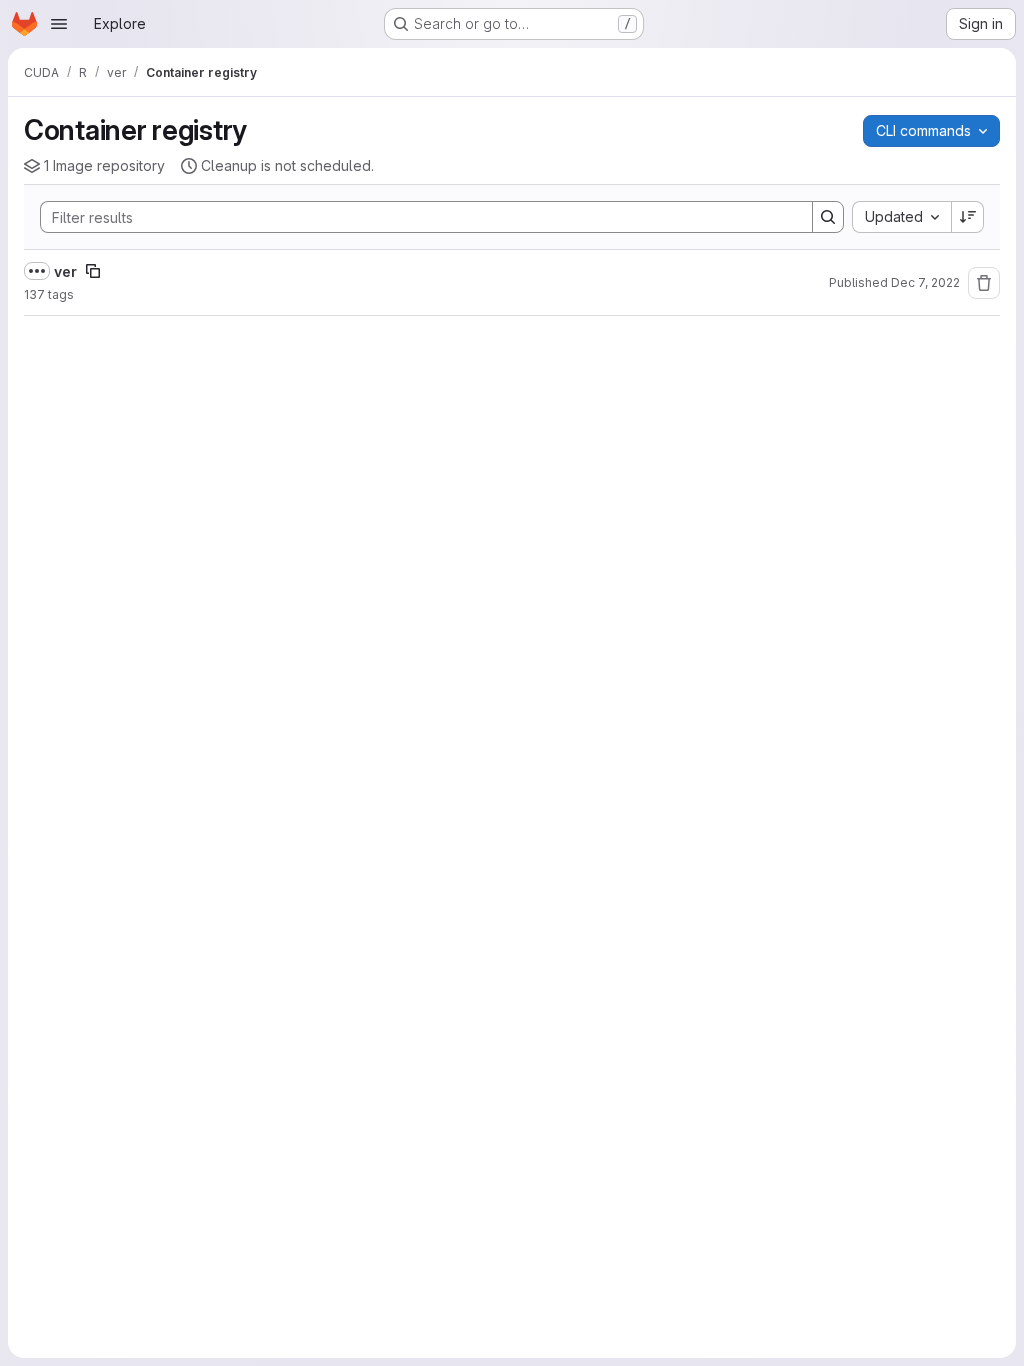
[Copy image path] (93, 271)
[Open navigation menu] (59, 24)
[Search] (828, 217)
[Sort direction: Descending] (968, 217)
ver (65, 271)
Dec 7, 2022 (925, 282)
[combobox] (901, 217)
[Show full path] (37, 271)
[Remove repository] (984, 283)
